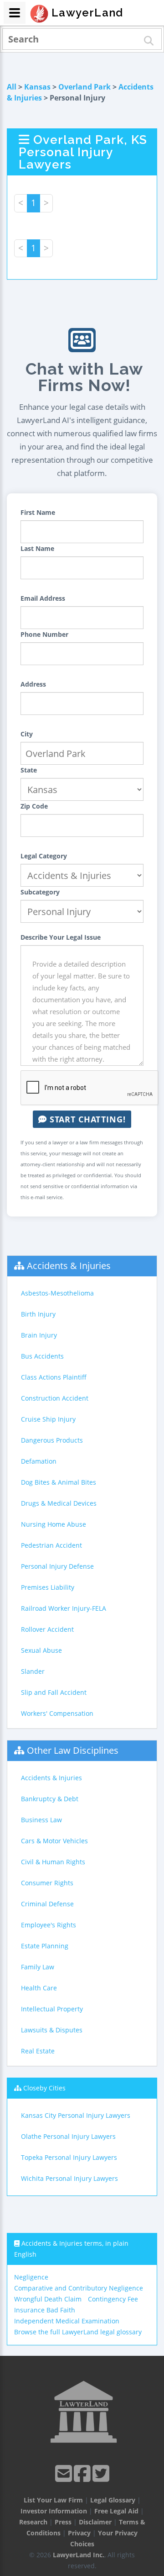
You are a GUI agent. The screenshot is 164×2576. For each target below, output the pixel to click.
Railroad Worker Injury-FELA (64, 1608)
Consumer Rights (47, 1883)
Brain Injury (39, 1335)
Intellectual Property (52, 2009)
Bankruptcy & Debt (50, 1799)
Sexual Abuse (41, 1650)
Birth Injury (38, 1314)
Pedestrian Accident (51, 1545)
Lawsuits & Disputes (52, 2030)
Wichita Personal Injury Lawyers (69, 2178)
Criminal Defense (47, 1904)
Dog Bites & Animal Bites (59, 1482)
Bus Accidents (42, 1356)
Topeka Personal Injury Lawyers (69, 2157)
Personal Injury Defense (57, 1566)
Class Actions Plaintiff (54, 1377)
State (29, 770)
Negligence (31, 2277)
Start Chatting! (86, 1119)
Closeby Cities (44, 2088)
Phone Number (44, 634)
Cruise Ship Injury (48, 1419)
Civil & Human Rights (53, 1862)
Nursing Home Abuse (54, 1524)
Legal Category (44, 856)
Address (33, 684)
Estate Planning (45, 1946)
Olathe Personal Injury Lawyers (68, 2136)
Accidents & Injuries (69, 1266)
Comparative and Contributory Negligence (79, 2288)
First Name (38, 512)
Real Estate (38, 2051)
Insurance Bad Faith (45, 2310)
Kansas (37, 87)
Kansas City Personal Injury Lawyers (76, 2115)
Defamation (39, 1461)
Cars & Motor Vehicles (54, 1841)
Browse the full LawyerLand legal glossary (78, 2332)
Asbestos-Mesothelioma (57, 1293)
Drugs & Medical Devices (59, 1503)
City (27, 734)
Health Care (39, 1988)
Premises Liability (48, 1587)
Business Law (41, 1820)
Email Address (43, 598)
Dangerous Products (52, 1440)
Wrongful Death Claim (48, 2299)
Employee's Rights (49, 1925)
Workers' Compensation (57, 1713)
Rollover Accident (47, 1629)
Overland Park (85, 87)
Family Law (38, 1967)
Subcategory (40, 892)
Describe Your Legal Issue (61, 937)
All (12, 87)
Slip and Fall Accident (54, 1692)
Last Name (37, 548)
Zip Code (34, 806)
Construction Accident (55, 1398)
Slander (33, 1671)
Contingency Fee (113, 2299)
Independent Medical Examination (67, 2321)
